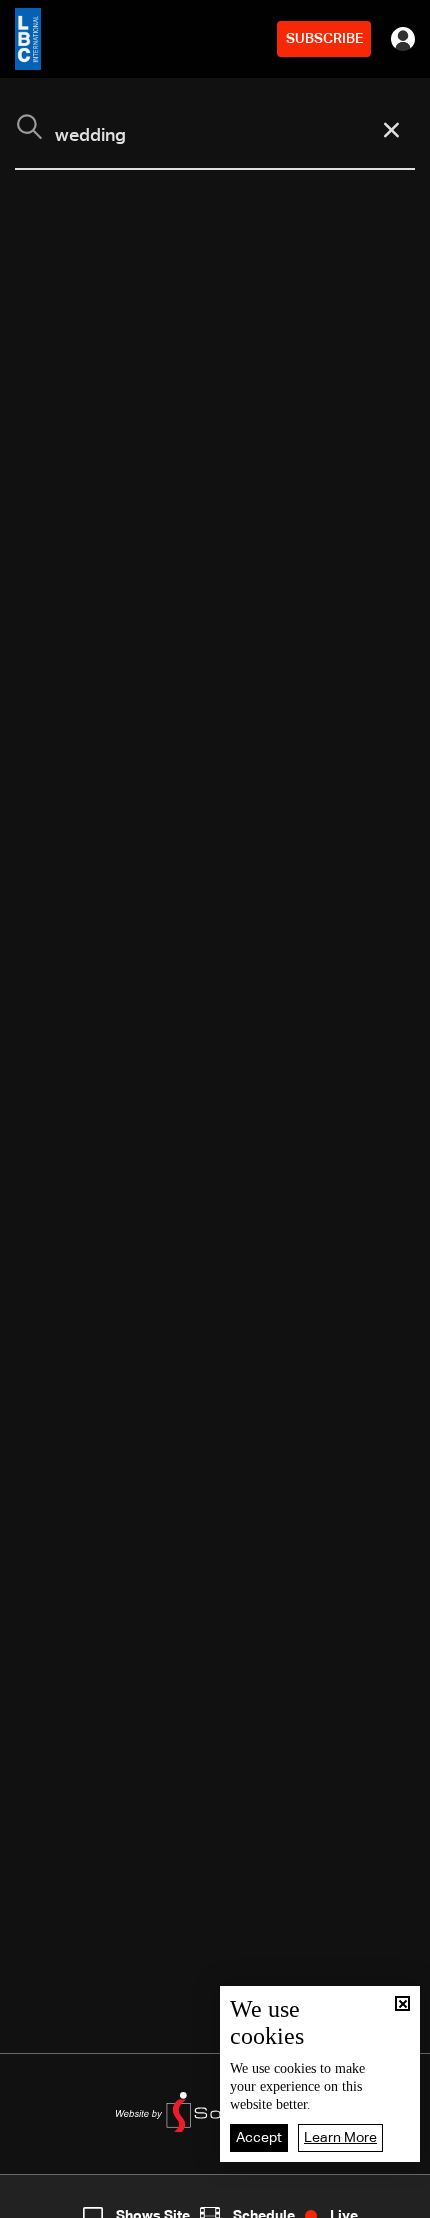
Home (46, 2201)
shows (313, 2201)
